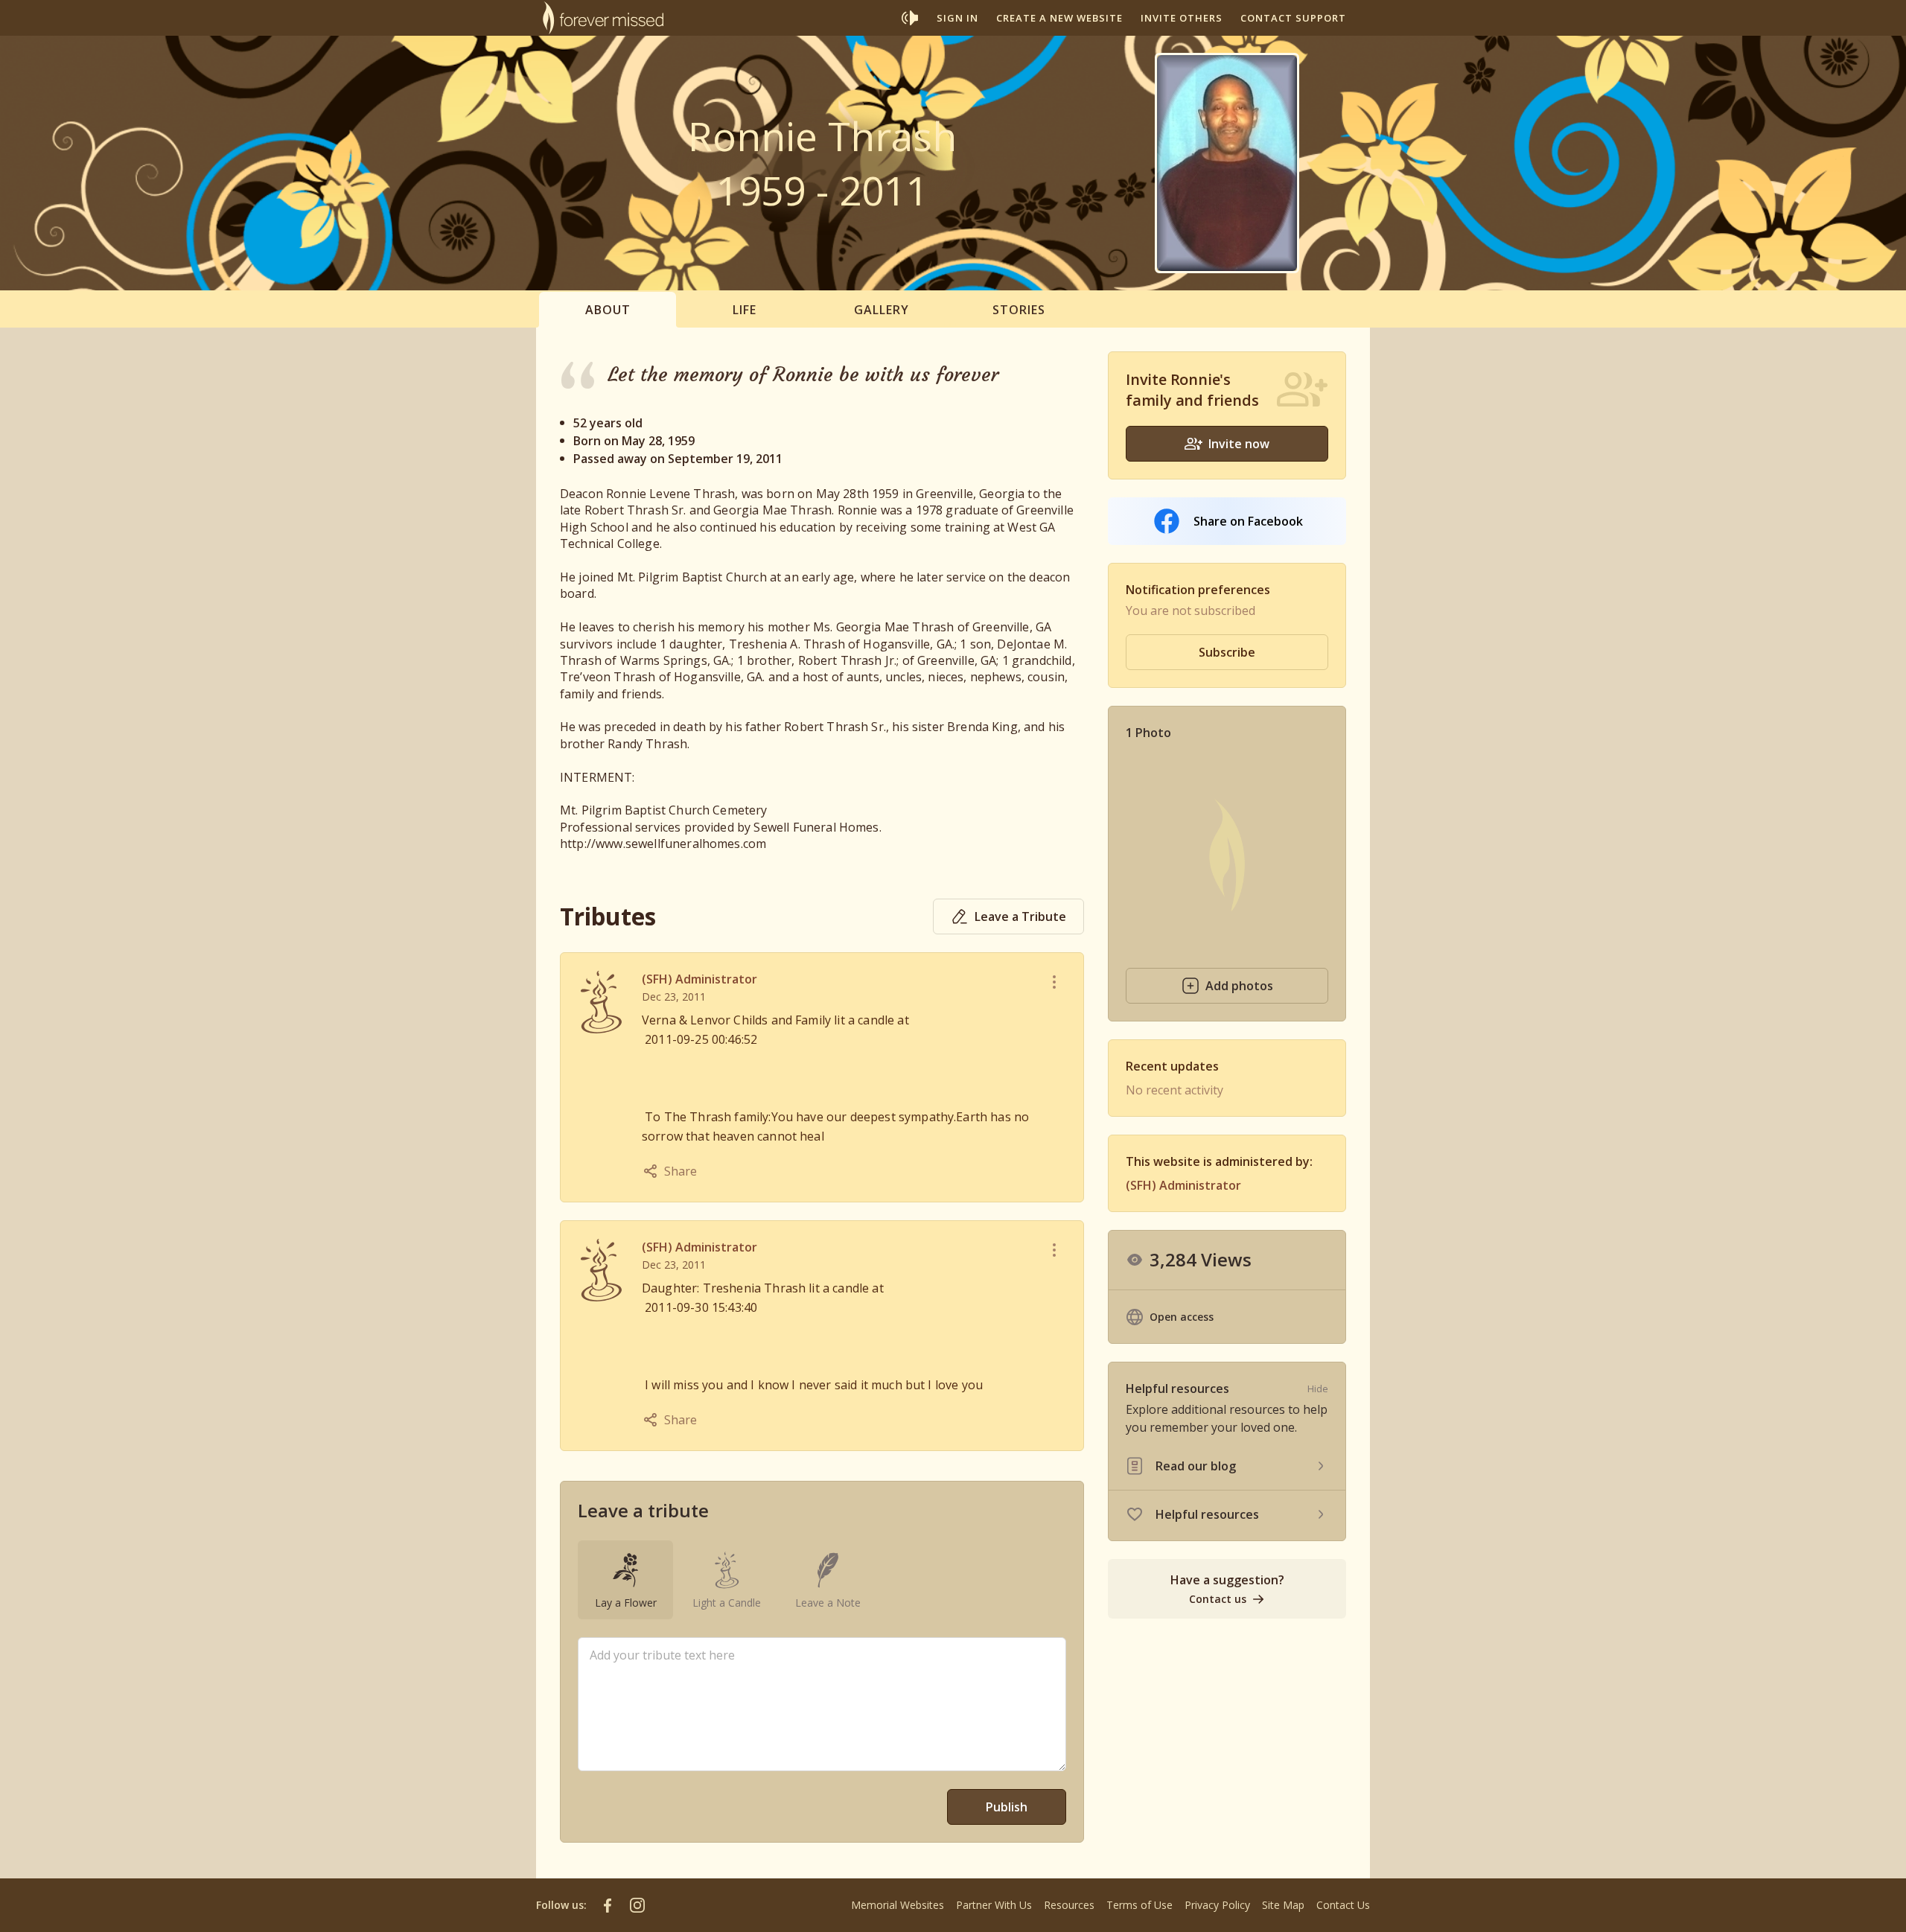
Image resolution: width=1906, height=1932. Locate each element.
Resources (1069, 1905)
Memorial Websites (898, 1905)
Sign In (957, 18)
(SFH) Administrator (699, 979)
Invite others (1182, 18)
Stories (1019, 310)
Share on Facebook (1248, 521)
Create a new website (1059, 18)
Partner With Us (994, 1905)
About (608, 310)
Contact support (1293, 18)
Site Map (1283, 1905)
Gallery (882, 310)
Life (745, 310)
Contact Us (1343, 1905)
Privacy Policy (1217, 1905)
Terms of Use (1140, 1905)
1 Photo (1148, 733)
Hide (1318, 1389)
